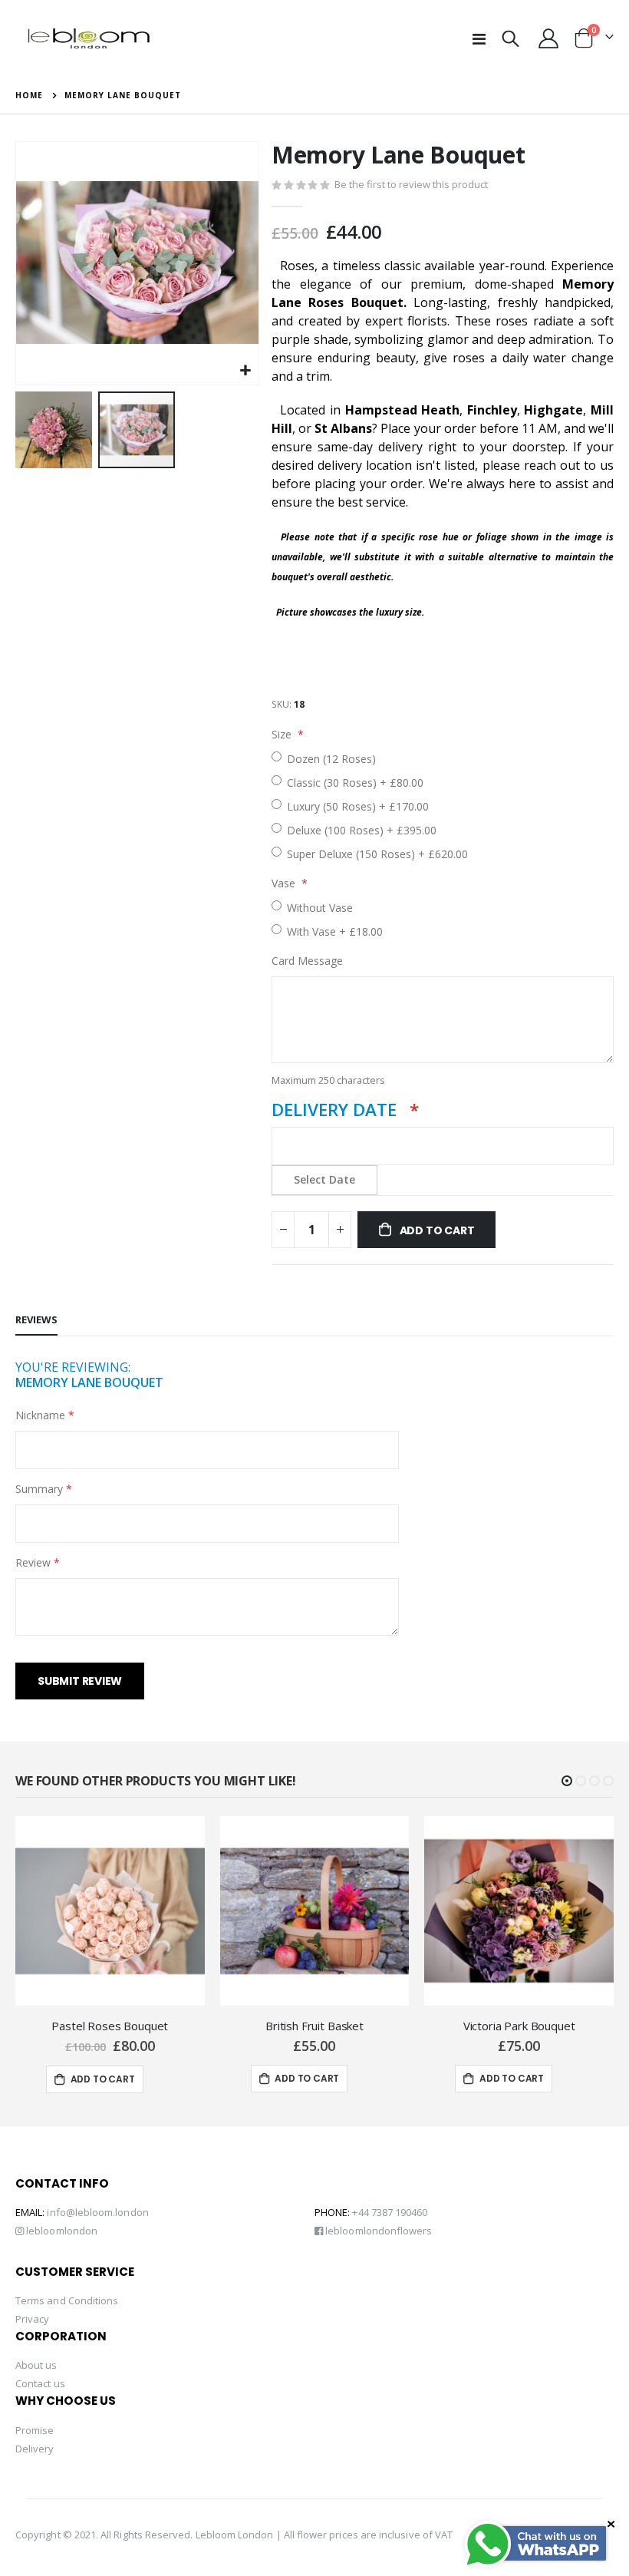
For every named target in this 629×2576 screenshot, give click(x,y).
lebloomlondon (61, 2231)
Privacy (32, 2319)
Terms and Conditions (67, 2300)
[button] (245, 371)
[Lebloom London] (88, 38)
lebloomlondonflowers (377, 2231)
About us (36, 2365)
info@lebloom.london (97, 2212)
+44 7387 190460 (390, 2212)
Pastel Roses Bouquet (110, 2026)
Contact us (40, 2383)
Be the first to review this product (411, 184)
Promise (35, 2430)
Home (29, 95)
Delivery (35, 2449)
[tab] (36, 1320)
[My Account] (549, 38)
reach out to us (569, 465)
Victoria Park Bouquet (519, 2026)
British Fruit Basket (314, 2026)
